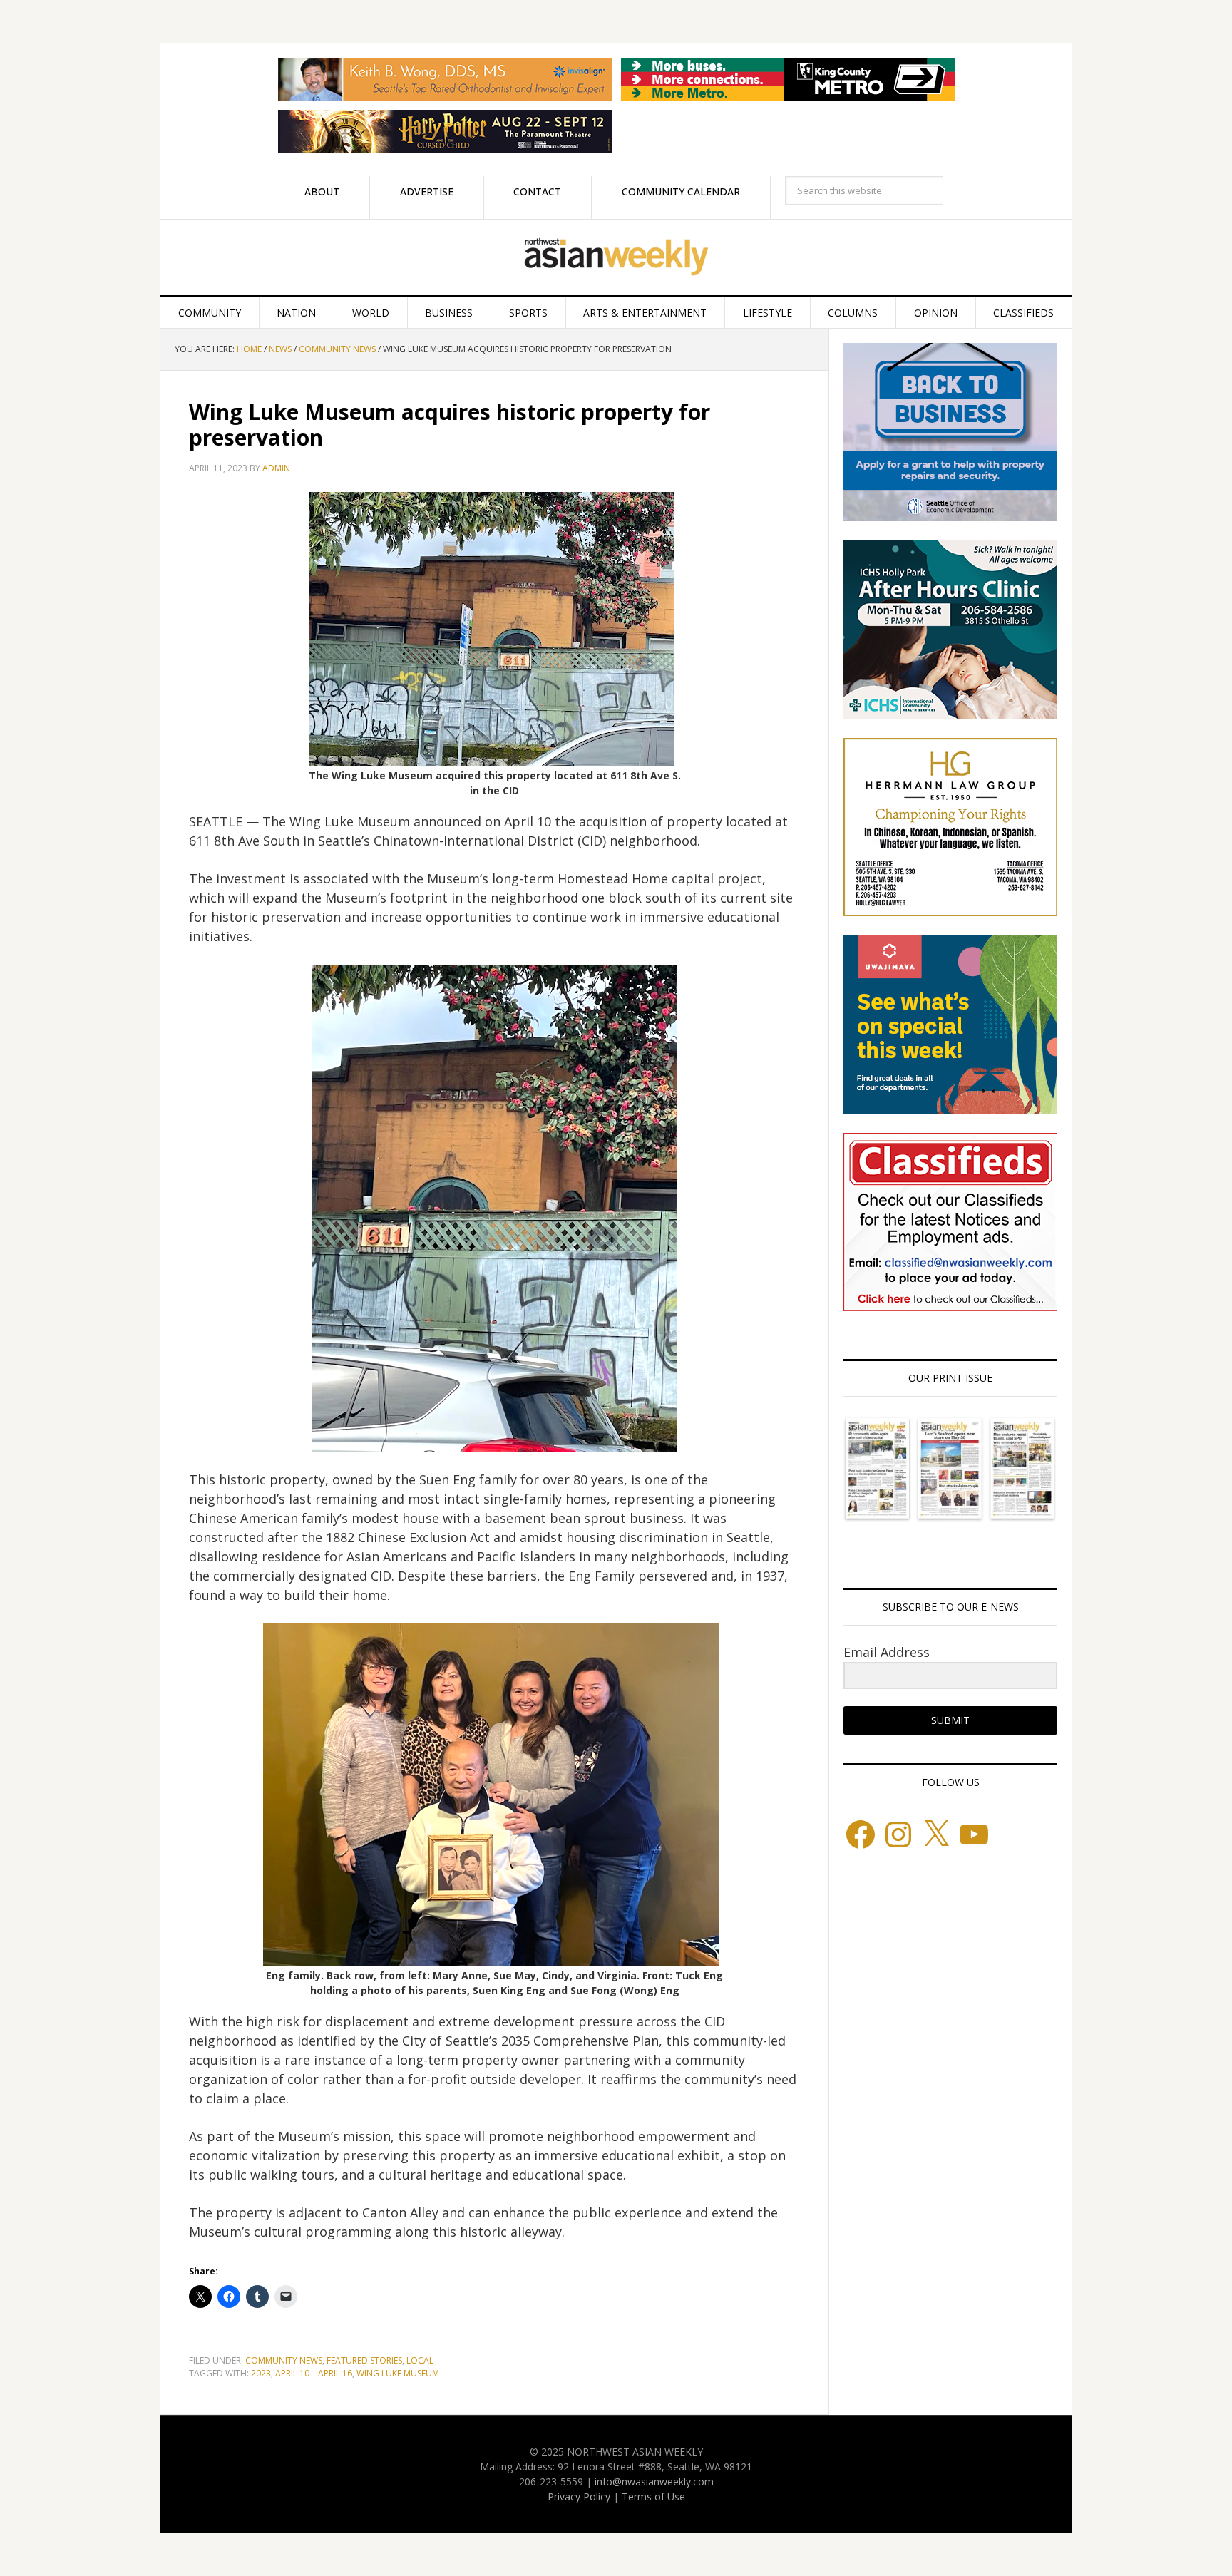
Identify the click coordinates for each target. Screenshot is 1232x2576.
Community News (284, 2360)
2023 (261, 2373)
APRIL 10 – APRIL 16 (314, 2373)
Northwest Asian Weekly (616, 257)
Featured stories (364, 2360)
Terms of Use (653, 2497)
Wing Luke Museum (398, 2373)
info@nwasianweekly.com (654, 2482)
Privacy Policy (579, 2497)
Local (420, 2360)
